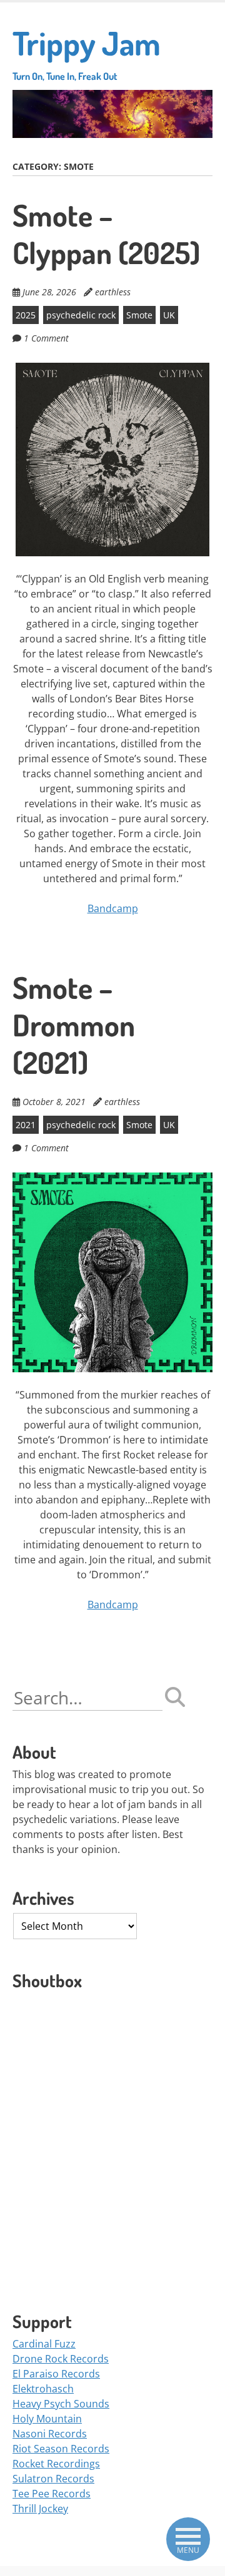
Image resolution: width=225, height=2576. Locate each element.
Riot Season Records (61, 2449)
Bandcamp (113, 908)
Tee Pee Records (52, 2494)
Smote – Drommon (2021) (74, 1025)
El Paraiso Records (56, 2374)
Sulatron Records (53, 2479)
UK (169, 315)
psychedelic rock (81, 315)
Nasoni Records (50, 2434)
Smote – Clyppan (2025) (106, 234)
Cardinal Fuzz (44, 2344)
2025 (26, 315)
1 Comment (46, 338)
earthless (113, 292)
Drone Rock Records (61, 2359)
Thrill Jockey (40, 2509)
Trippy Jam (87, 52)
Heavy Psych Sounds (61, 2404)
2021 (26, 1125)
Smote (139, 315)
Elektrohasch (43, 2389)
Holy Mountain (47, 2419)
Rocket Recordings (56, 2464)
